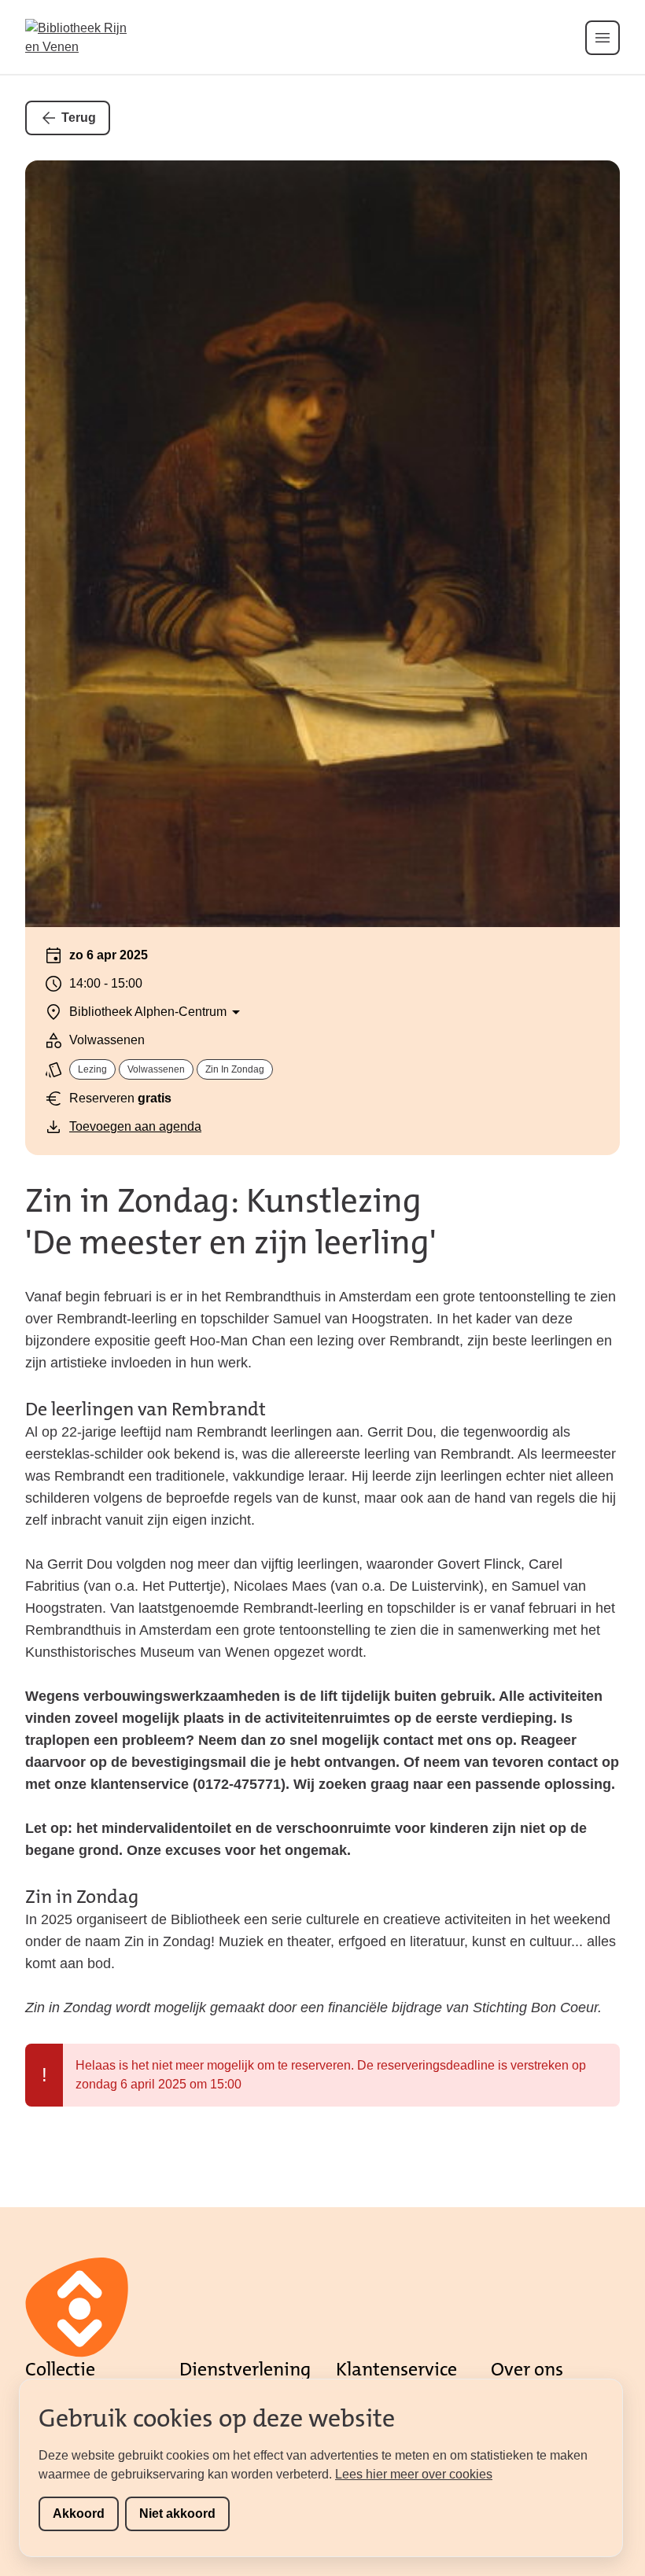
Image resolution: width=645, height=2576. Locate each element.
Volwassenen (156, 1069)
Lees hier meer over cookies (414, 2474)
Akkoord (79, 2513)
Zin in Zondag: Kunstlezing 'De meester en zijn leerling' (231, 1222)
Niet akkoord (177, 2513)
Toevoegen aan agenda (135, 1126)
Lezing (92, 1069)
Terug (79, 118)
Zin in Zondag (235, 1069)
